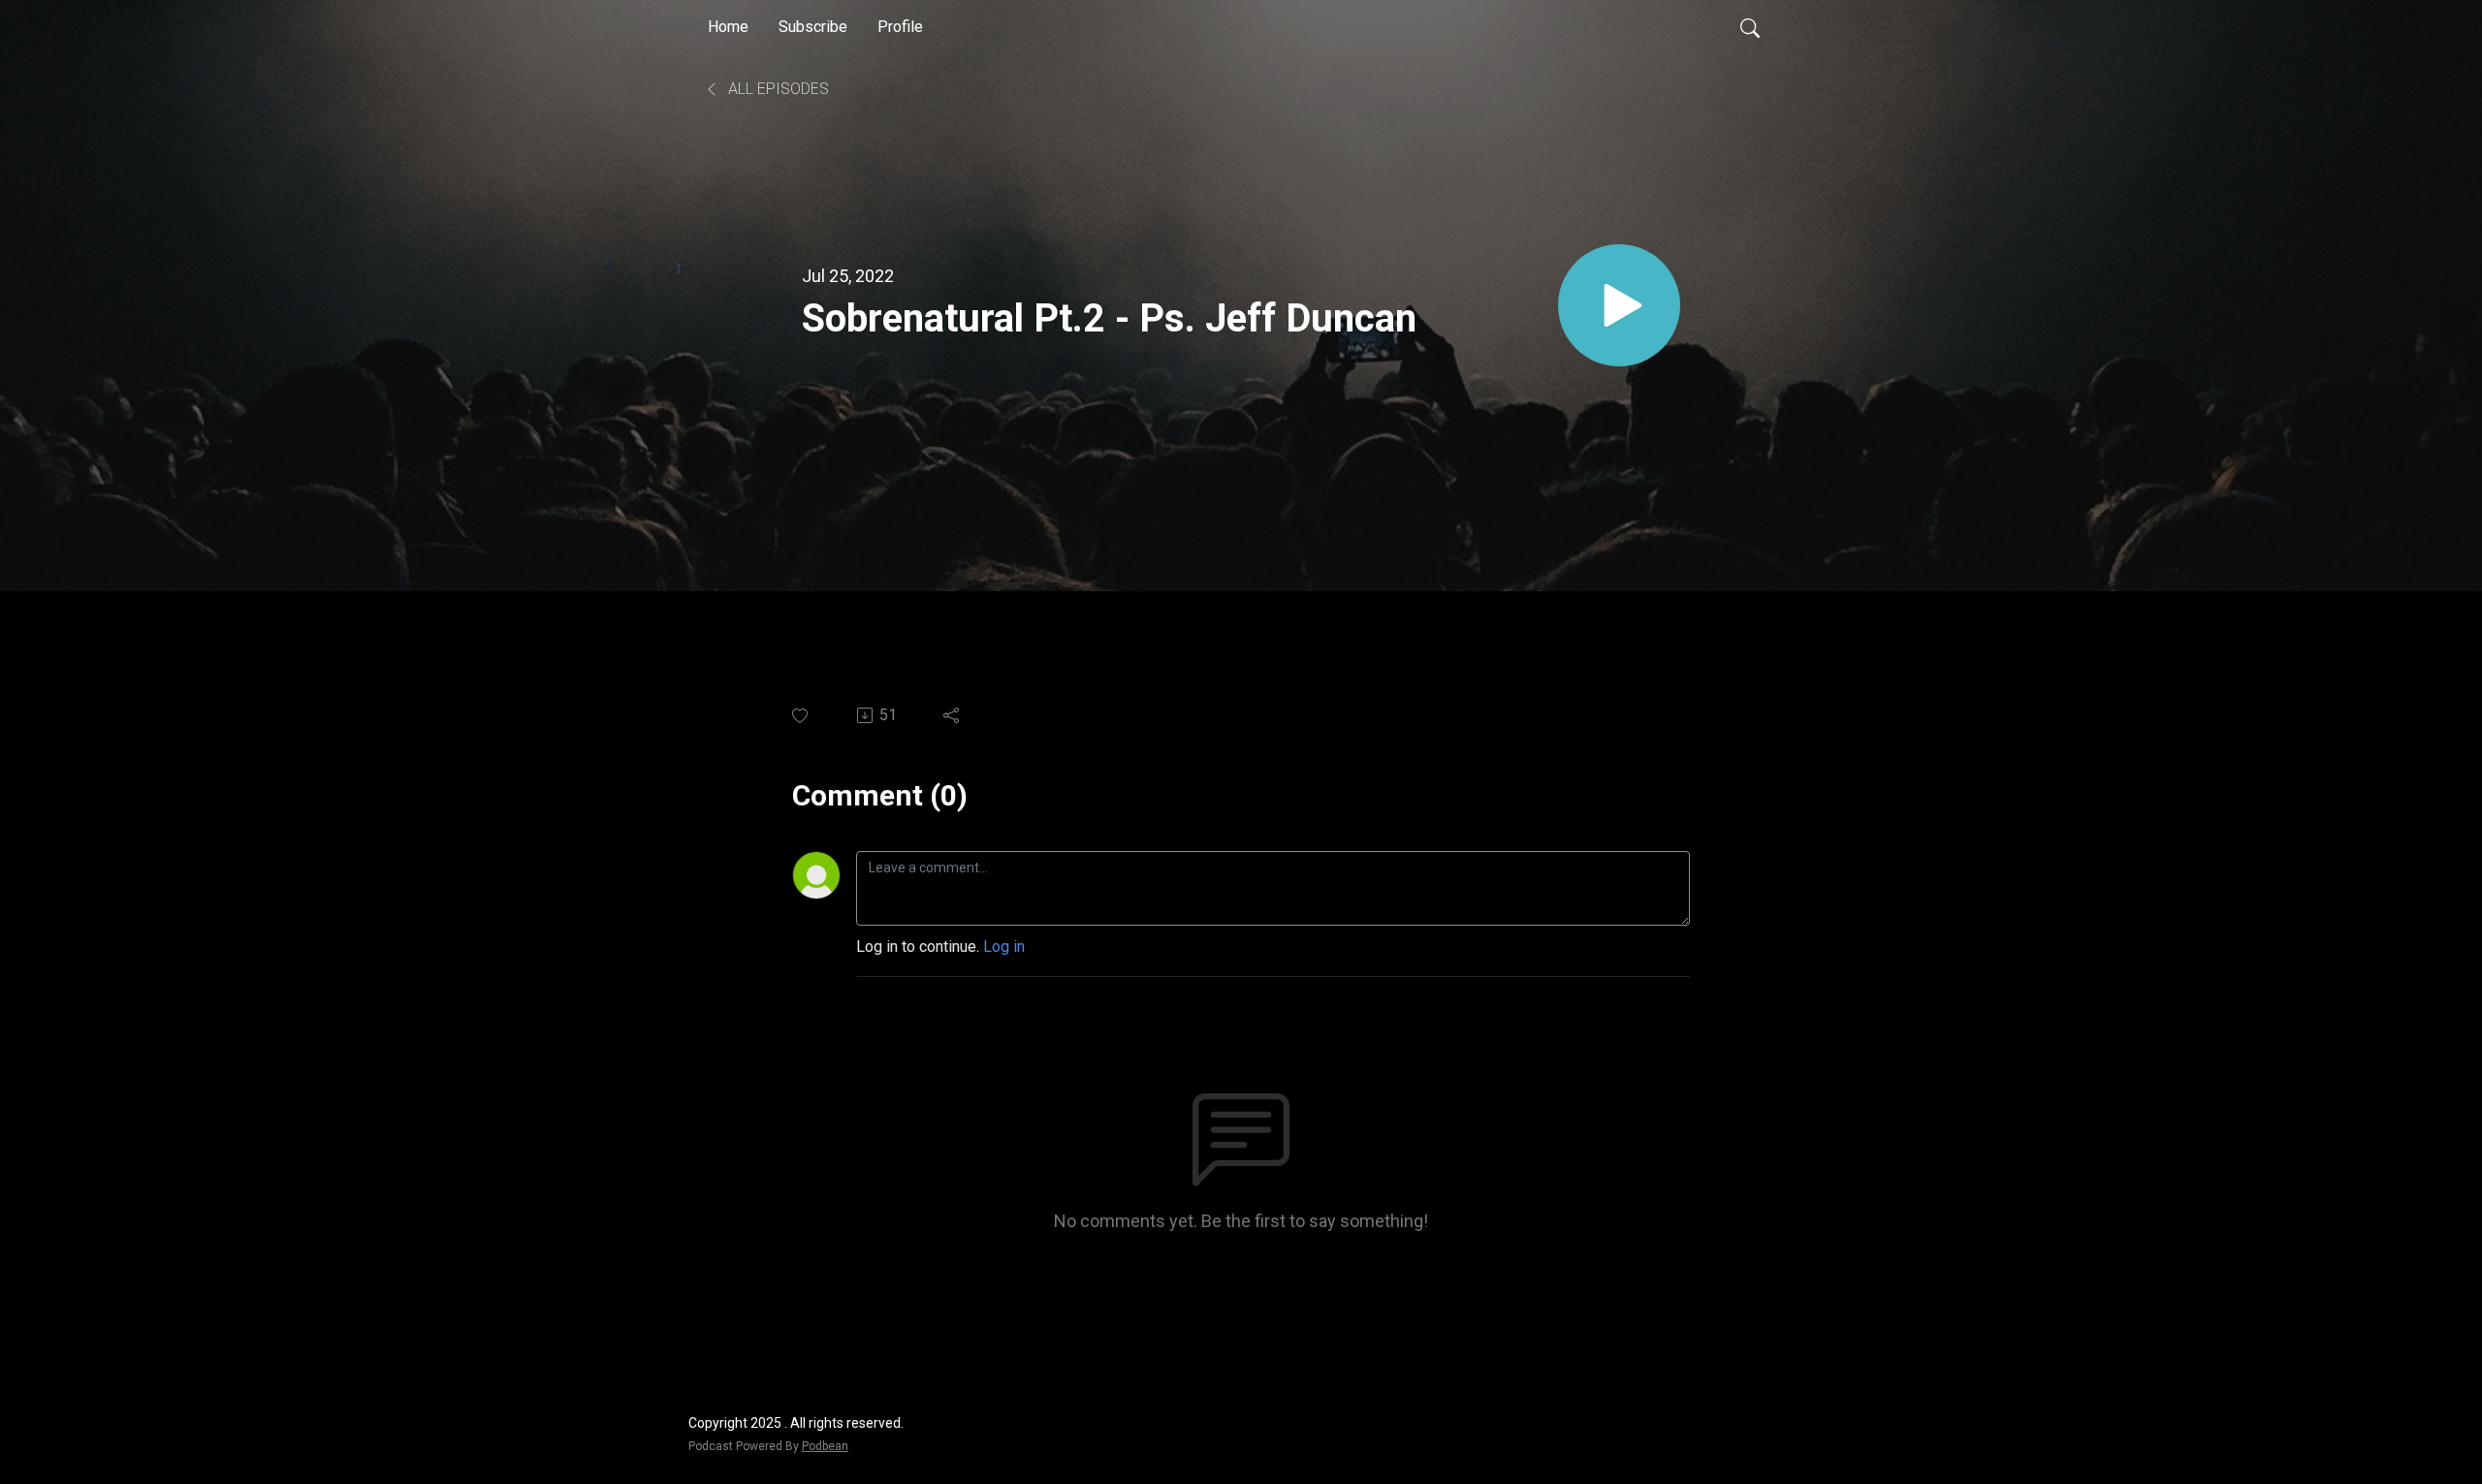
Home (728, 27)
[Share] (953, 715)
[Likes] (801, 716)
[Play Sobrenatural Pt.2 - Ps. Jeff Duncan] (1619, 305)
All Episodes (777, 89)
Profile (900, 27)
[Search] (1750, 27)
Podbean (825, 1446)
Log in (1004, 947)
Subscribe (813, 27)
